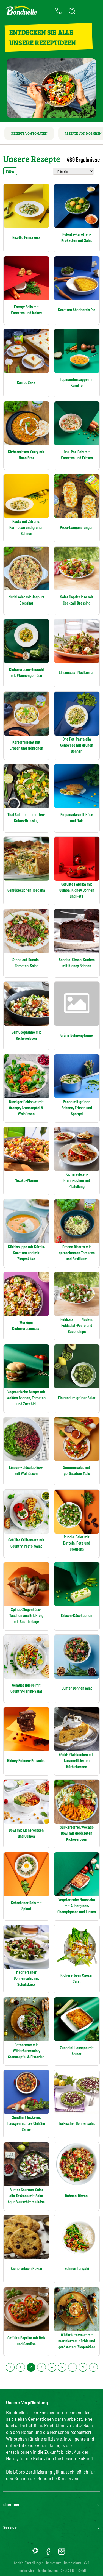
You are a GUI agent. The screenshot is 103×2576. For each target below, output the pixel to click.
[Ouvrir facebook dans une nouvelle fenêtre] (48, 2553)
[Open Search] (72, 11)
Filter (10, 171)
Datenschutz (73, 2563)
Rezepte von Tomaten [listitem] (29, 133)
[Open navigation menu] (89, 11)
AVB (87, 2563)
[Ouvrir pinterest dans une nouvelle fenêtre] (35, 2553)
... (73, 2367)
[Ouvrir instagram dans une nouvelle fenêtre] (62, 2553)
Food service (26, 2570)
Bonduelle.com (48, 2570)
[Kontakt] (59, 11)
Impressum (54, 2563)
